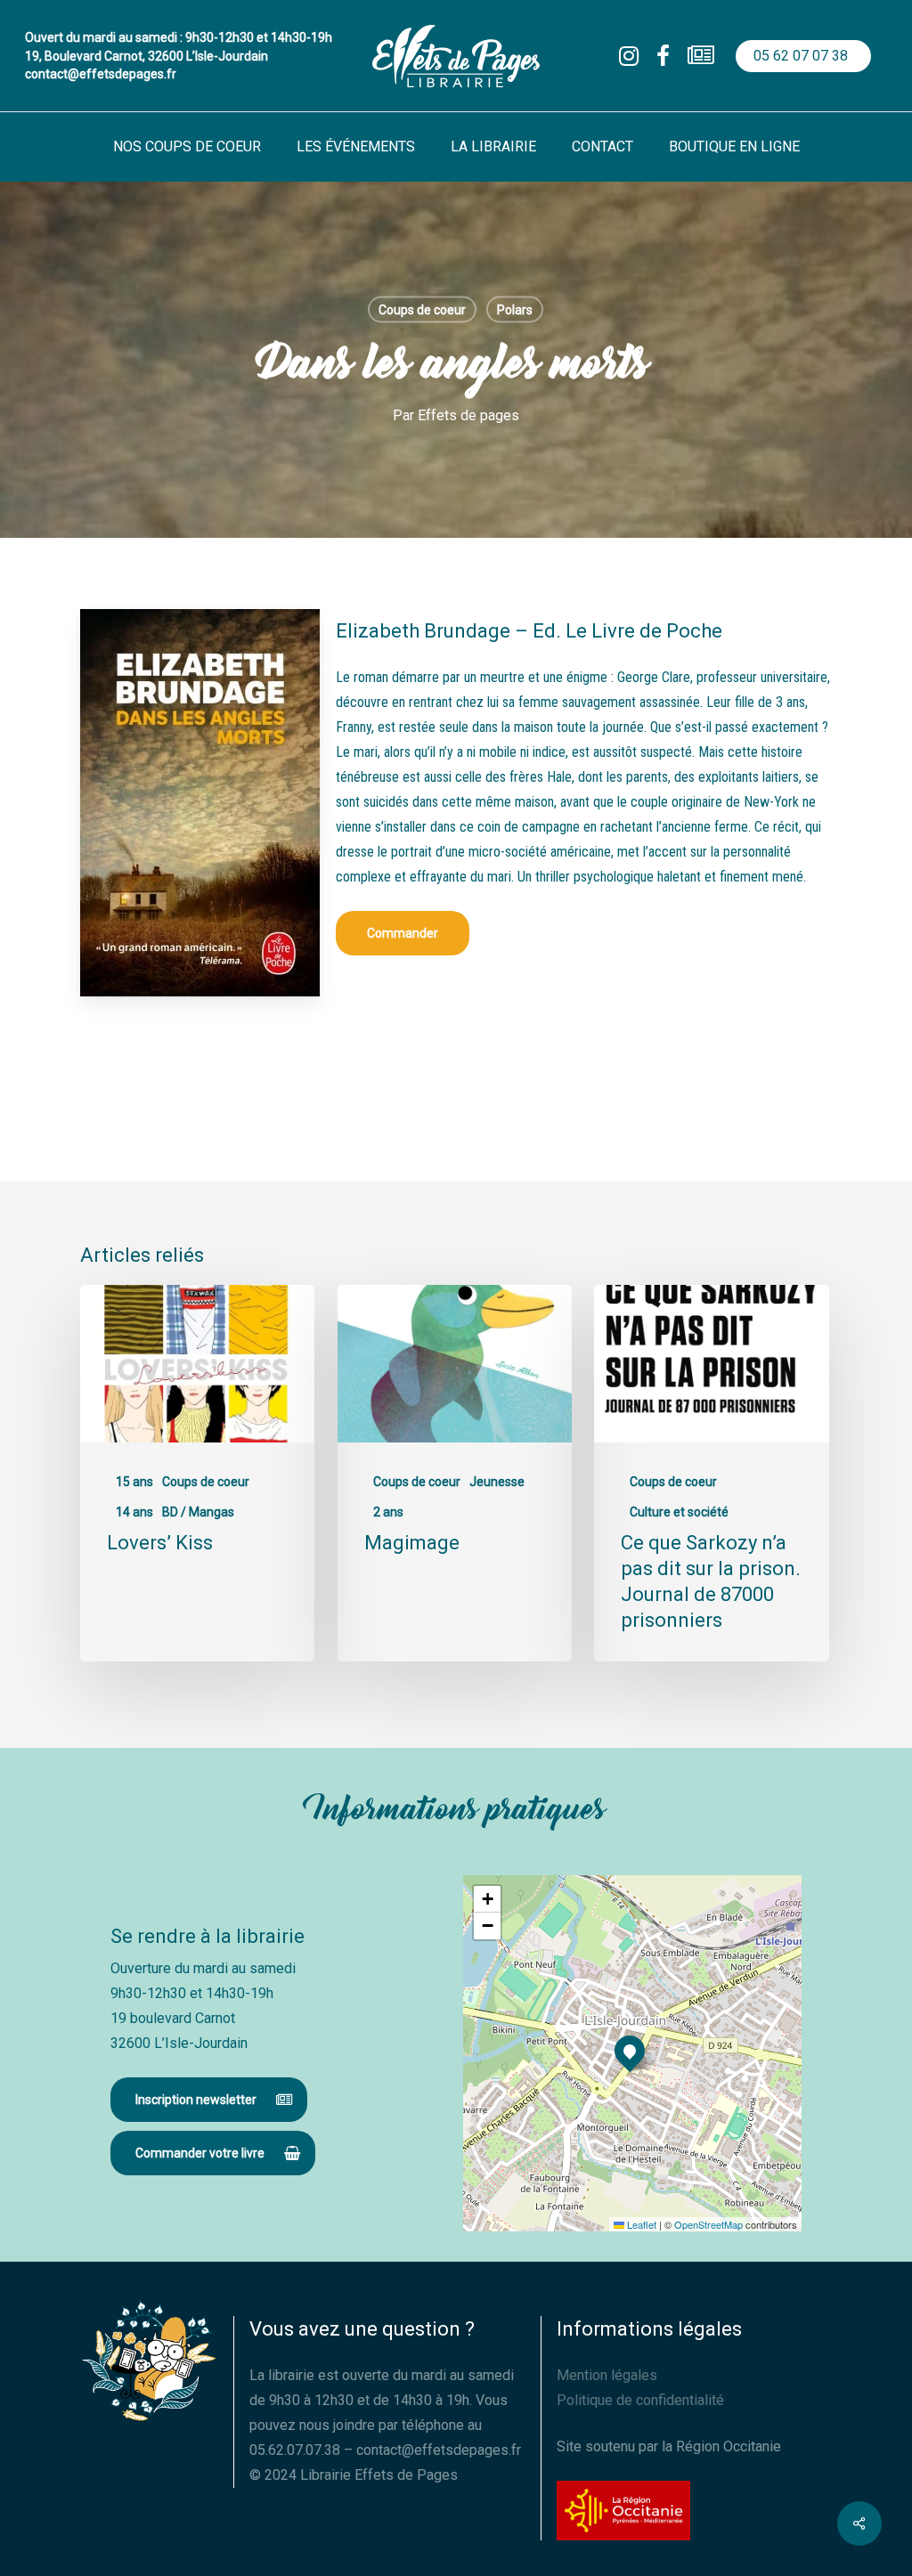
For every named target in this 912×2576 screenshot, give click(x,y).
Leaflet (640, 2224)
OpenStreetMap (708, 2224)
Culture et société (679, 1512)
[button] (403, 933)
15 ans (134, 1482)
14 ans (134, 1512)
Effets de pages (468, 415)
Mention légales (607, 2375)
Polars (515, 310)
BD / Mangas (198, 1512)
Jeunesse (497, 1482)
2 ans (388, 1512)
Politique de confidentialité (640, 2400)
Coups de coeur (422, 310)
